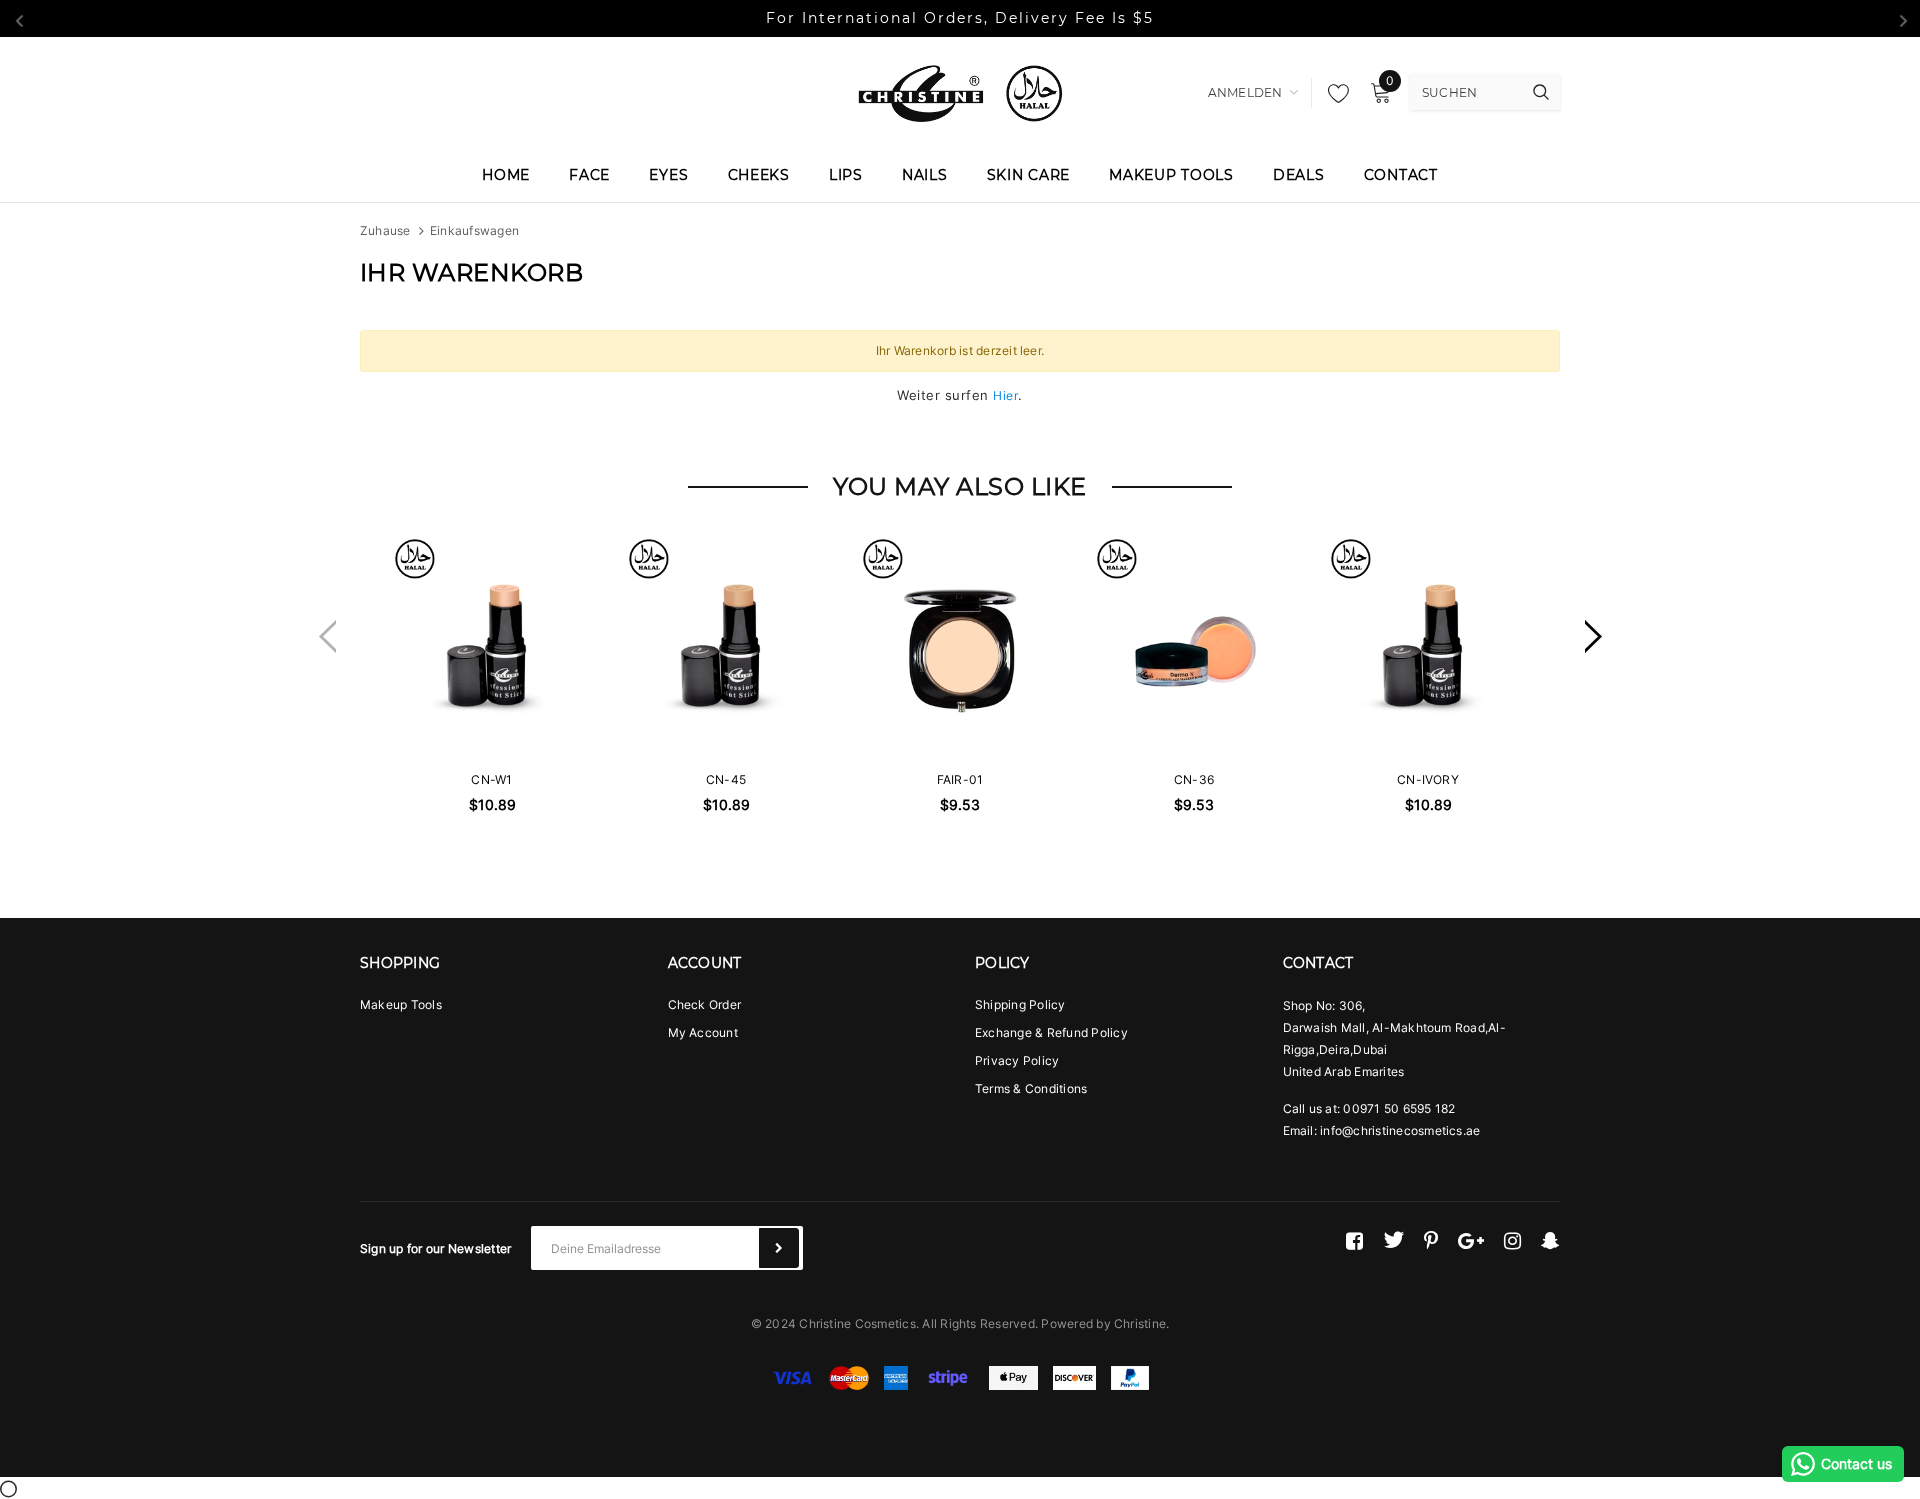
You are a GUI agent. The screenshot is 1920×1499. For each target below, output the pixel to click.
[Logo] (960, 91)
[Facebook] (1354, 1240)
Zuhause (385, 230)
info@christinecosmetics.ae (1400, 1130)
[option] (492, 726)
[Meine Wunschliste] (1333, 93)
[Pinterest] (1431, 1240)
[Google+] (1471, 1240)
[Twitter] (1393, 1240)
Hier (1005, 395)
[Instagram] (1512, 1240)
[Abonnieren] (779, 1248)
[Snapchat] (1550, 1240)
